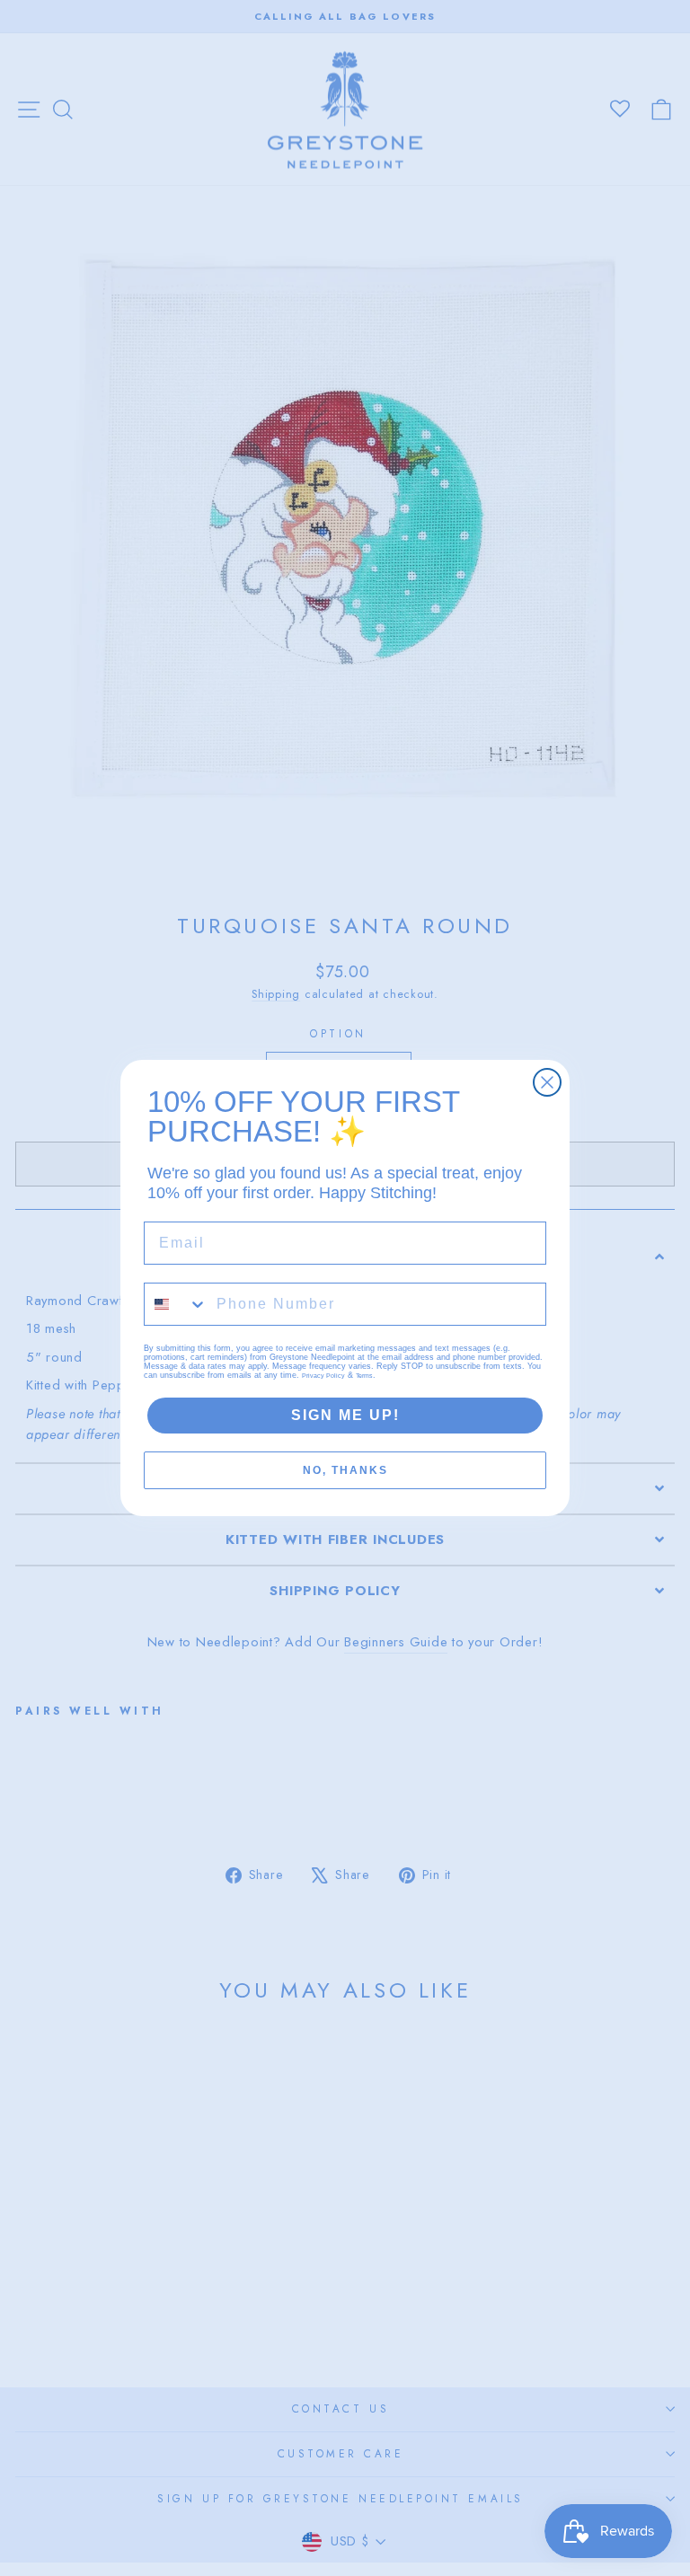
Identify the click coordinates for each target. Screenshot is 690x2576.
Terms (364, 1376)
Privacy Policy (323, 1376)
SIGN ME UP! (345, 1415)
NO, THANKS (345, 1470)
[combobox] (176, 1304)
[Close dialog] (547, 1082)
